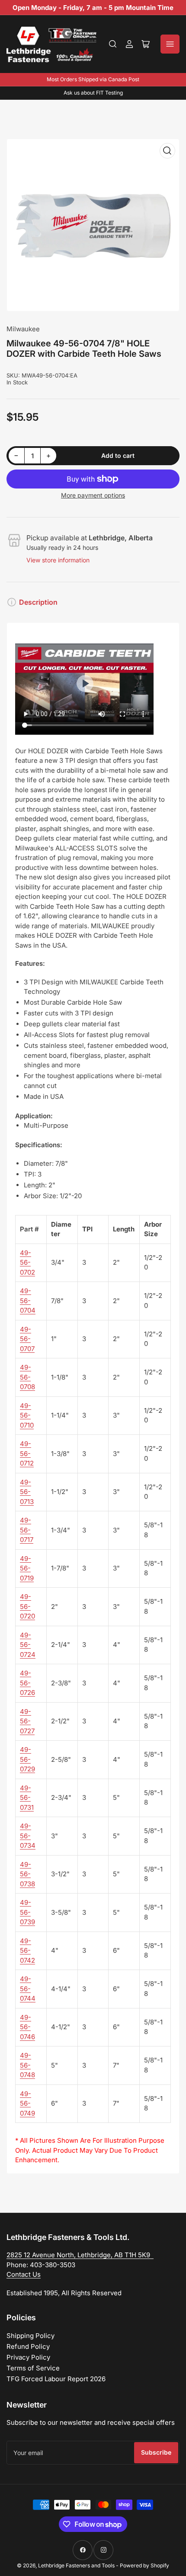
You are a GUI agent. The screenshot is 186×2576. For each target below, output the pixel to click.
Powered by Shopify (144, 2565)
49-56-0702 (27, 1263)
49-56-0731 (27, 1798)
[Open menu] (170, 44)
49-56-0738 (27, 1874)
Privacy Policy (28, 2357)
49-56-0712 (27, 1453)
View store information (58, 560)
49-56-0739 (27, 1912)
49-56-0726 (27, 1683)
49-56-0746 (27, 2027)
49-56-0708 (27, 1377)
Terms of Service (33, 2368)
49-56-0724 (28, 1645)
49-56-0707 (27, 1339)
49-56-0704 (28, 1301)
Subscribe (156, 2452)
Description (38, 602)
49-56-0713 (27, 1492)
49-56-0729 (27, 1759)
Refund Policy (28, 2346)
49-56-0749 (27, 2103)
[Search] (113, 44)
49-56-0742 (27, 1951)
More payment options (93, 495)
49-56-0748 (27, 2065)
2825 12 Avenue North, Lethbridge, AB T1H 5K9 (80, 2255)
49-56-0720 (27, 1606)
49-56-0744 (28, 1989)
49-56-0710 (27, 1415)
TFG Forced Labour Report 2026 (56, 2379)
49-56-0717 (27, 1530)
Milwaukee (23, 329)
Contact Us (24, 2274)
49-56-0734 (28, 1836)
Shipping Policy (30, 2336)
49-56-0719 (27, 1568)
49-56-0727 (27, 1721)
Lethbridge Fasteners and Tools (76, 2565)
